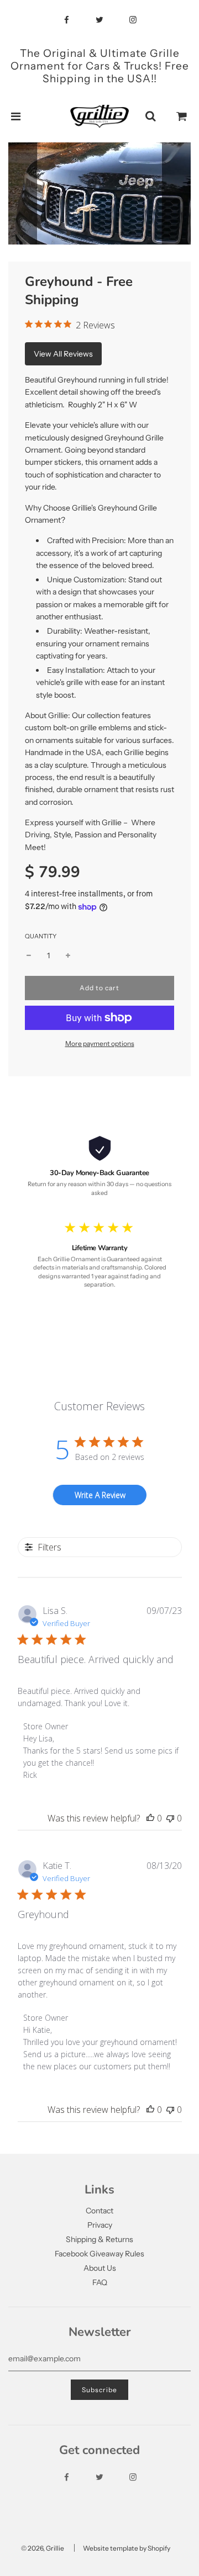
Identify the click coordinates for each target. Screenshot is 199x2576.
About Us (100, 2268)
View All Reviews (63, 354)
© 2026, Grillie (43, 2548)
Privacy (100, 2225)
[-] (29, 955)
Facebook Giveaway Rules (99, 2254)
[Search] (150, 116)
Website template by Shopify (127, 2548)
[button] (69, 233)
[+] (68, 955)
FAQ (100, 2282)
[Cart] (182, 116)
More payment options (100, 1043)
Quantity (41, 936)
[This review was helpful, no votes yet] (150, 1818)
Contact (99, 2211)
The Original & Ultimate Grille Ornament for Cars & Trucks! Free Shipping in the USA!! (100, 66)
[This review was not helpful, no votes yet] (170, 1818)
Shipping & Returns (99, 2239)
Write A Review (100, 1495)
